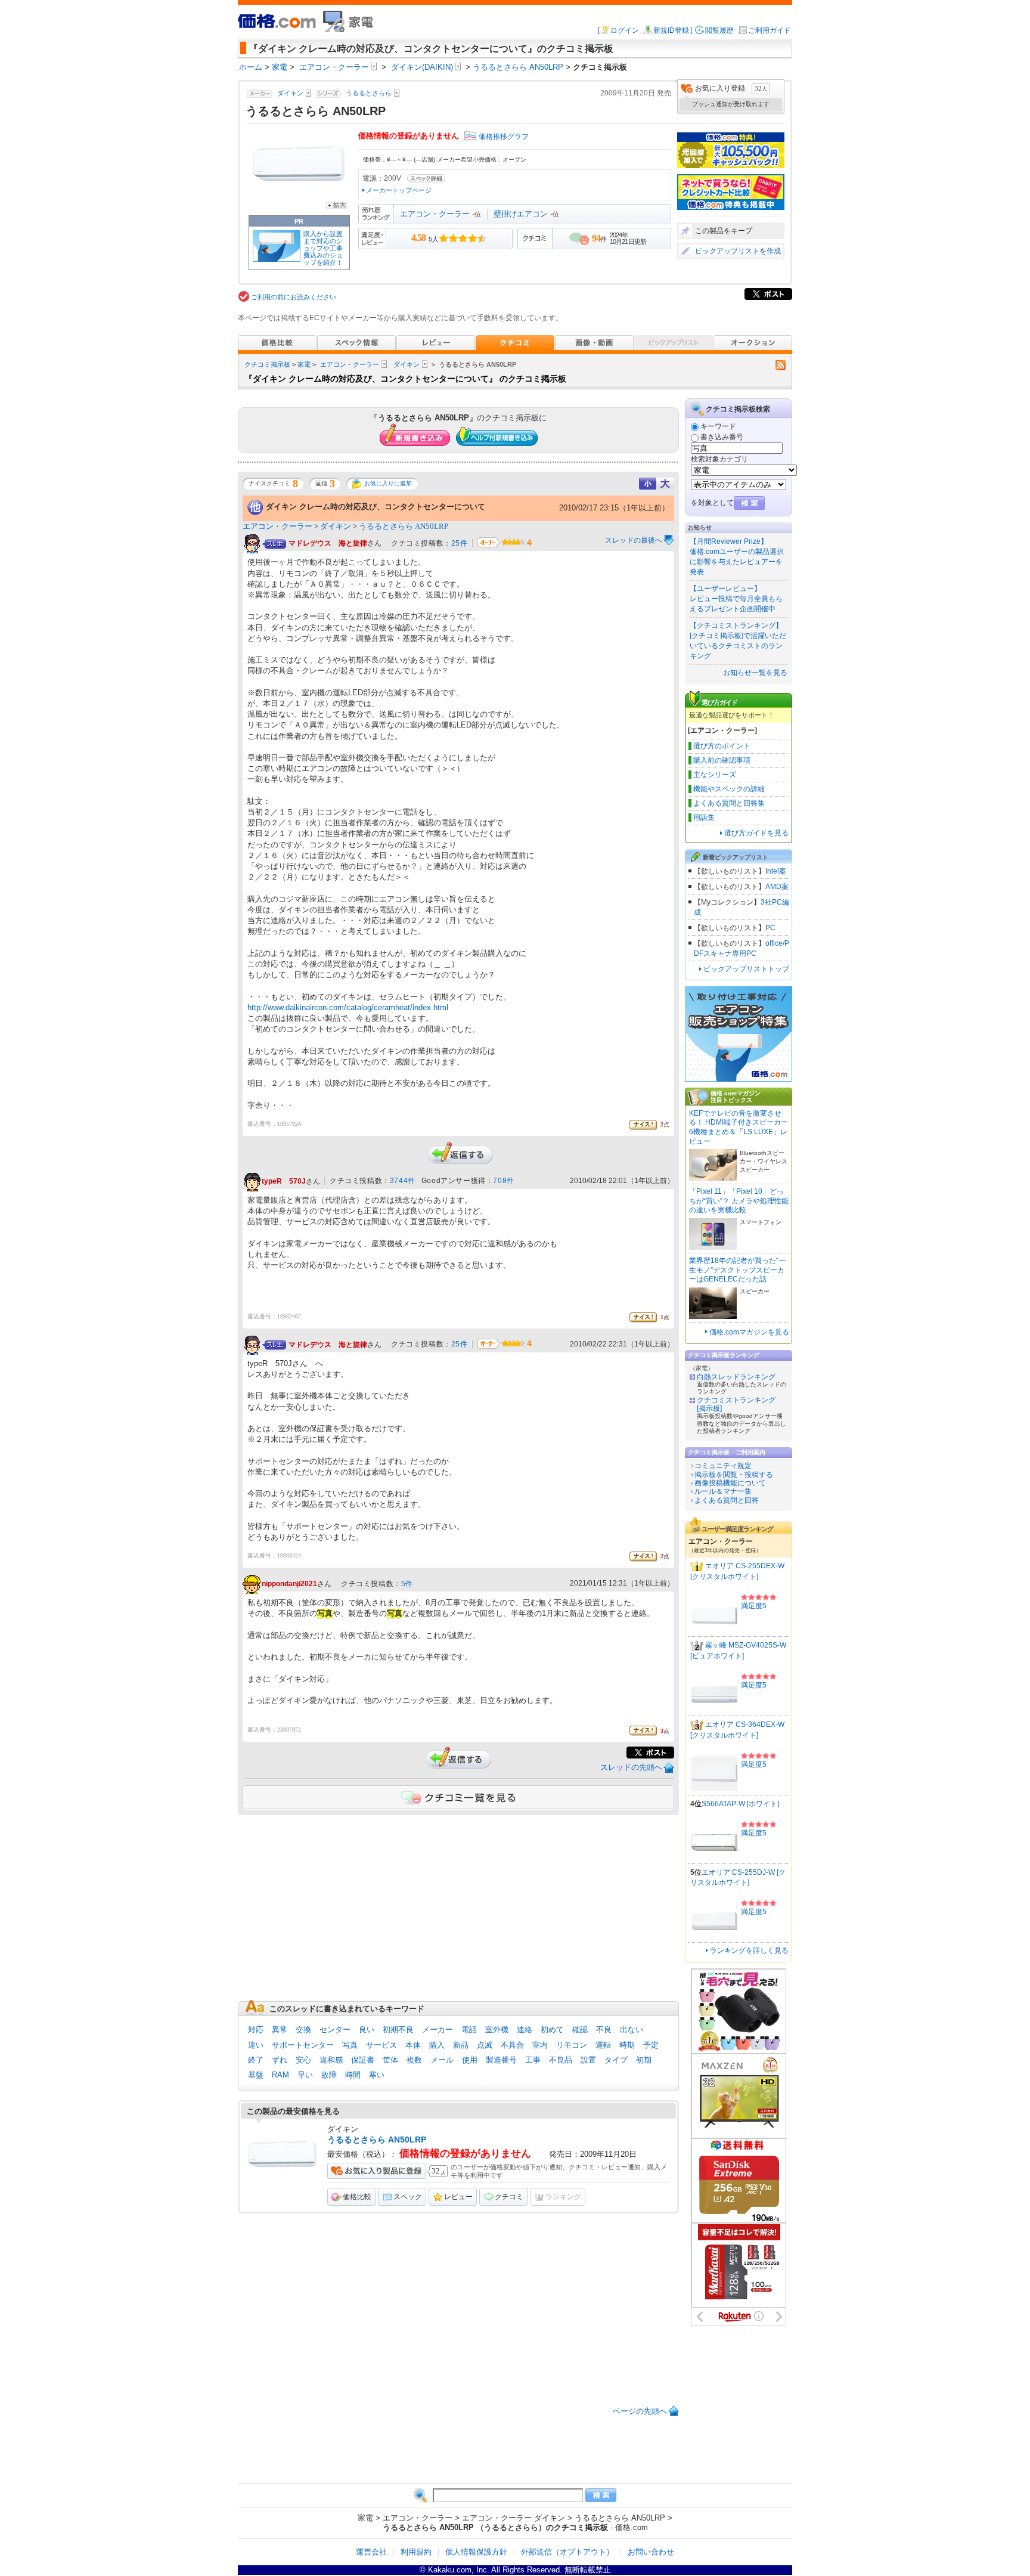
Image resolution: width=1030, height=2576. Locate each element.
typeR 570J (284, 1181)
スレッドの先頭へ (631, 1767)
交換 (303, 2029)
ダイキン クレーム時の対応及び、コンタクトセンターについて (376, 507)
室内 (540, 2045)
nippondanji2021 (289, 1584)
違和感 (331, 2060)
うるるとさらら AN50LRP (404, 526)
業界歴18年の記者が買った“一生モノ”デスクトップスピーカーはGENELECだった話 (737, 1270)
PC (770, 928)
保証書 (363, 2060)
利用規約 (416, 2552)
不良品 (561, 2060)
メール (442, 2060)
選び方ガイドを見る (756, 833)
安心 (303, 2060)
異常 (280, 2029)
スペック (408, 2197)
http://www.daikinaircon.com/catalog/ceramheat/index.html (348, 1007)
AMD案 (777, 887)
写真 (350, 2045)
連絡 (525, 2029)
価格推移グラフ (504, 137)
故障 (329, 2075)
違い (256, 2045)
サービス (381, 2045)
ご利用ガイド (770, 30)
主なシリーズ (715, 775)
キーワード (718, 426)
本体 (413, 2045)
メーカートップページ (399, 190)
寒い (377, 2075)
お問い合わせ (651, 2552)
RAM (280, 2075)
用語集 (704, 818)
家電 (304, 364)
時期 (627, 2045)
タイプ (616, 2060)
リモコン (572, 2045)
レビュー (458, 2197)
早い (305, 2075)
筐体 (390, 2060)
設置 (588, 2060)
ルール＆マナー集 (723, 1491)
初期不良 (398, 2029)
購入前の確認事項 (722, 760)
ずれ (280, 2060)
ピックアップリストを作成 (738, 251)
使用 (470, 2060)
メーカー (438, 2029)
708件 (503, 1181)
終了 (256, 2060)
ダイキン (407, 364)
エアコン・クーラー (435, 214)
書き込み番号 (722, 437)
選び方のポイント (722, 746)
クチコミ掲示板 (267, 364)
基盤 (256, 2075)
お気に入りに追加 (388, 483)
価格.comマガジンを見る (749, 1332)
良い (367, 2029)
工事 (533, 2060)
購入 (437, 2045)
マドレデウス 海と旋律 (328, 544)
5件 (407, 1584)
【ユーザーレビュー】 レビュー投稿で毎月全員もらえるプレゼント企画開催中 (736, 599)
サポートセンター (303, 2045)
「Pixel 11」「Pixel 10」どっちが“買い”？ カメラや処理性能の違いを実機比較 (739, 1201)
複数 (414, 2060)
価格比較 (357, 2197)
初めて (552, 2029)
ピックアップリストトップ (746, 969)
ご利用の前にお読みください (294, 297)
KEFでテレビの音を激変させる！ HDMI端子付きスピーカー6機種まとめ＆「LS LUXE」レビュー (739, 1127)
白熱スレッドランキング (736, 1377)
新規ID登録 (671, 30)
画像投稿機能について (730, 1483)
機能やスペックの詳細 (729, 789)
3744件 (403, 1181)
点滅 (485, 2045)
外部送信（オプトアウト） (567, 2552)
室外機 (497, 2029)
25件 (460, 543)
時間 (353, 2075)
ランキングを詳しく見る (749, 1950)
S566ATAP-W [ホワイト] (740, 1804)
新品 (461, 2045)
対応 (256, 2029)
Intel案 (776, 871)
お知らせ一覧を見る (755, 673)
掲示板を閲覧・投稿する (734, 1475)
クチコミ (509, 2197)
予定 (651, 2045)
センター (335, 2029)
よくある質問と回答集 (729, 803)
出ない (632, 2029)
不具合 (512, 2045)
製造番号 (501, 2060)
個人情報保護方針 (476, 2552)
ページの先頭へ (640, 2411)
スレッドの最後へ (634, 540)
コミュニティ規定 (723, 1466)
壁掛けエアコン (521, 214)
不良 (604, 2029)
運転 (603, 2045)
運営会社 (371, 2552)
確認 (580, 2029)
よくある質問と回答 (727, 1500)
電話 (469, 2029)
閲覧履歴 (719, 30)
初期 (644, 2060)
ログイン (625, 30)
